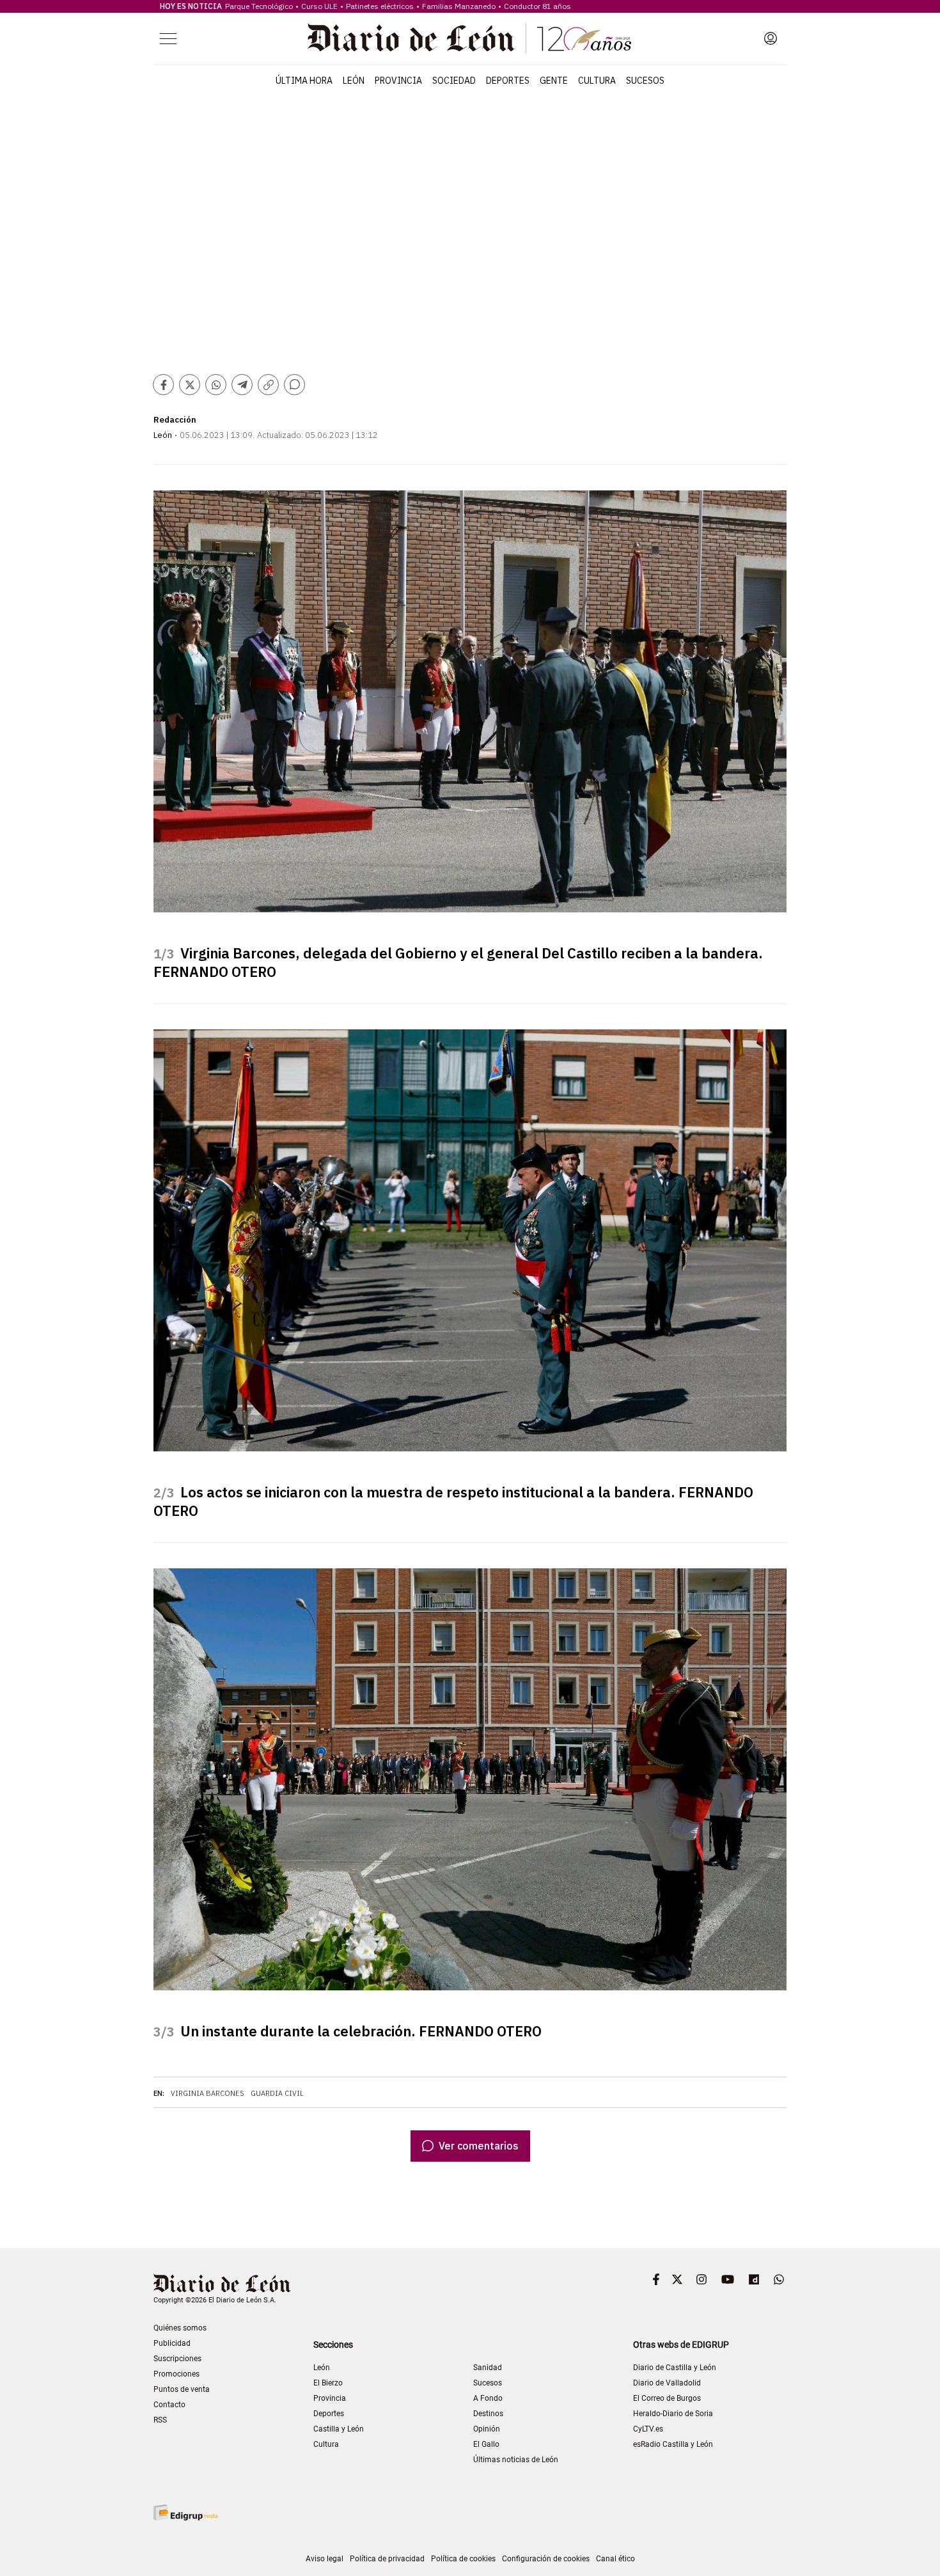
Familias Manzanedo (459, 6)
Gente (554, 81)
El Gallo (486, 2444)
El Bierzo (328, 2383)
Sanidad (488, 2368)
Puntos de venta (182, 2389)
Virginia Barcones (208, 2093)
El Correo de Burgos (667, 2398)
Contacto (169, 2405)
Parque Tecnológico (259, 6)
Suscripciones (177, 2359)
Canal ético (615, 2559)
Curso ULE (319, 6)
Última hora (304, 81)
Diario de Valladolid (667, 2383)
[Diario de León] (469, 38)
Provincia (398, 81)
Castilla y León (339, 2429)
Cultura (597, 81)
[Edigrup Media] (185, 2512)
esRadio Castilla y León (673, 2444)
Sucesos (645, 81)
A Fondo (488, 2398)
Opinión (487, 2429)
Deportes (508, 81)
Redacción (175, 420)
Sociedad (454, 81)
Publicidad (172, 2343)
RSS (160, 2420)
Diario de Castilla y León (675, 2368)
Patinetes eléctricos (380, 6)
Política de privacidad (387, 2559)
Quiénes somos (180, 2328)
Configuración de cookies (546, 2559)
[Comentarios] (294, 385)
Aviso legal (325, 2559)
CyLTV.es (648, 2429)
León (354, 81)
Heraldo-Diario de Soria (673, 2414)
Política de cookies (463, 2559)
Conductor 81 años (537, 6)
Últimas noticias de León (516, 2460)
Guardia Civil (277, 2093)
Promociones (176, 2374)
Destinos (488, 2414)
